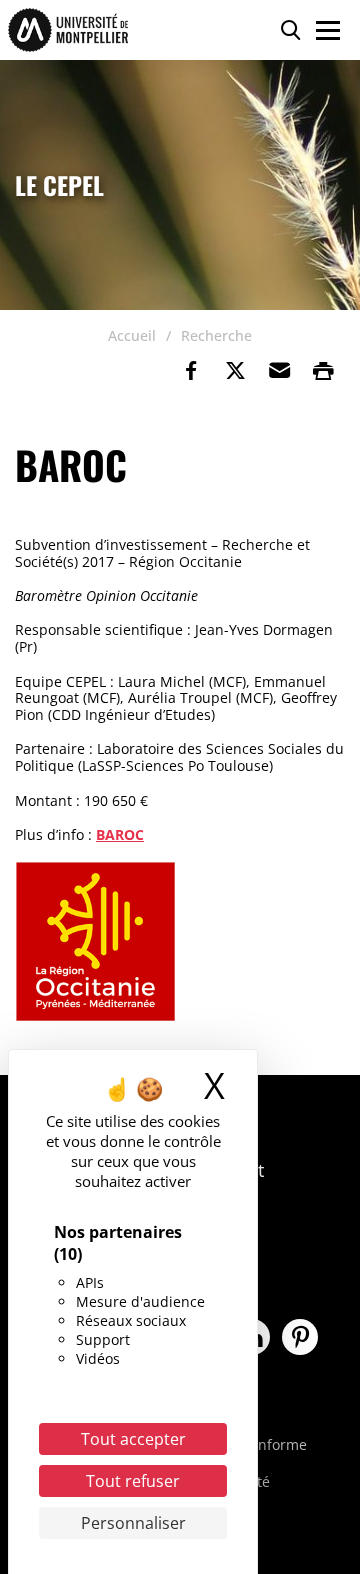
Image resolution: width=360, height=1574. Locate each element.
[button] (279, 371)
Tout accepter (133, 1439)
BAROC (120, 834)
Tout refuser (133, 1481)
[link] (191, 371)
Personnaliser (133, 1523)
